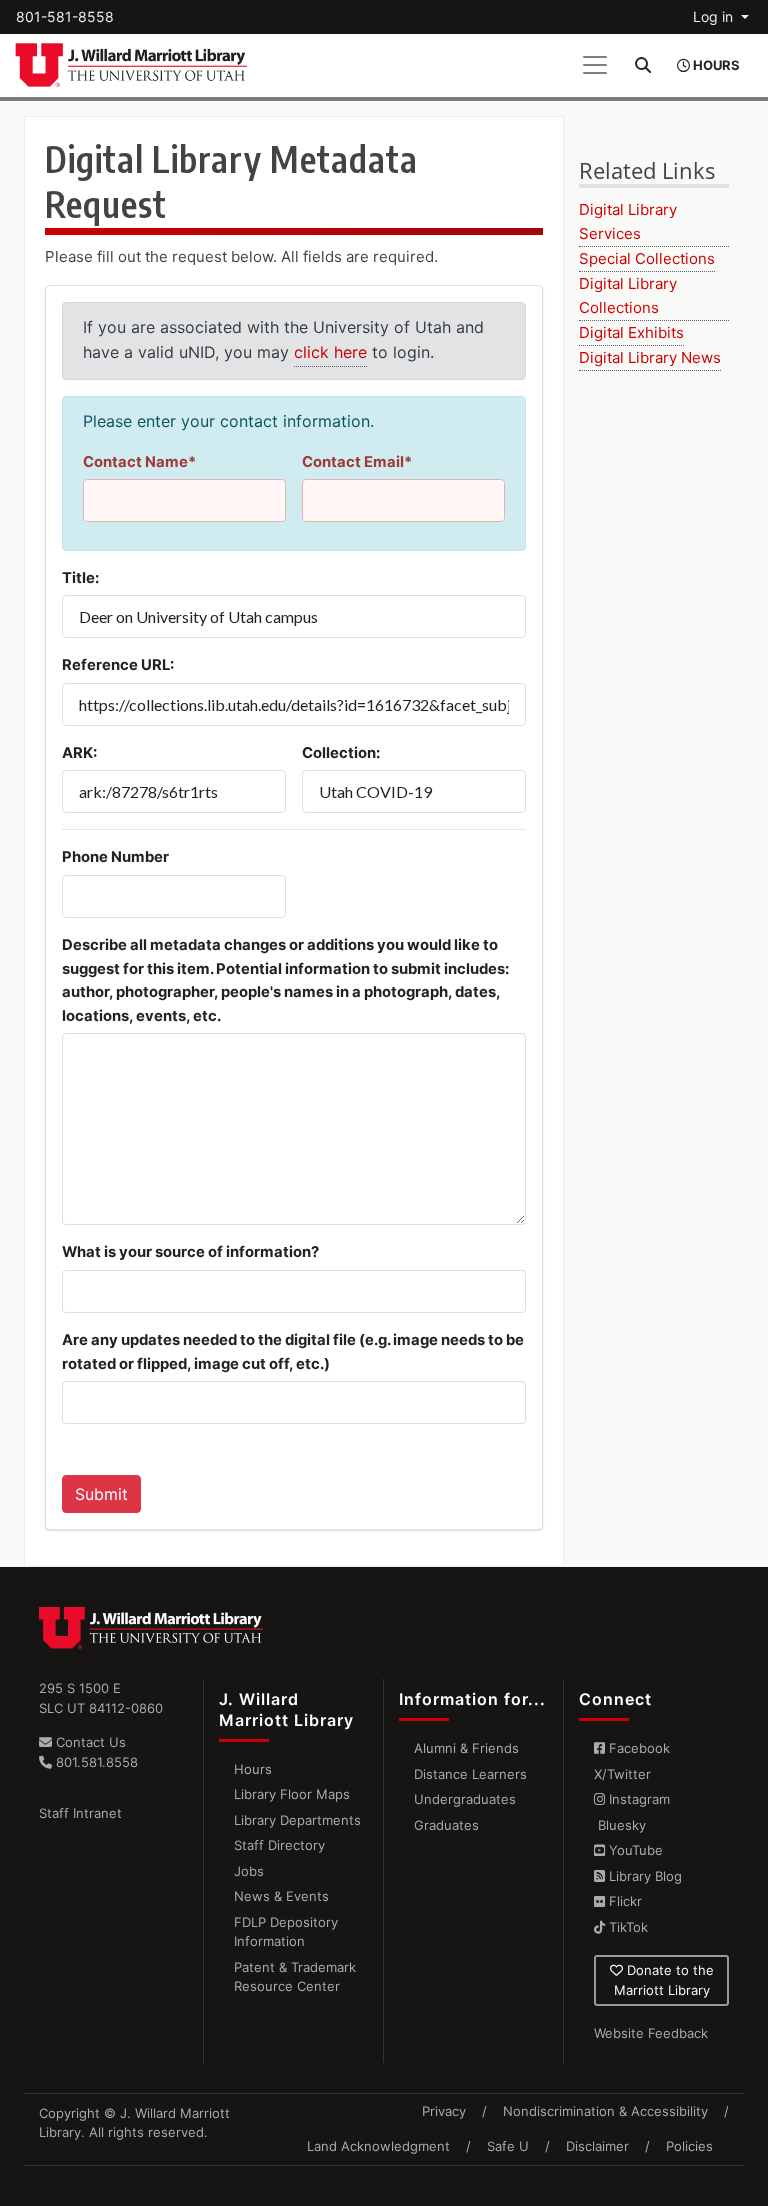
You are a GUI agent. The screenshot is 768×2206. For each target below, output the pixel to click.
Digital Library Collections (628, 295)
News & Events (281, 1896)
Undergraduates (465, 1799)
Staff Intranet (80, 1813)
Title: (80, 578)
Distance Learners (470, 1774)
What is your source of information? (190, 1252)
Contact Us (89, 1742)
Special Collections (647, 258)
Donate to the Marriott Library (664, 1980)
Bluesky (620, 1825)
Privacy (444, 2111)
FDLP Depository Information (286, 1932)
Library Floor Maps (292, 1794)
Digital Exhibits (631, 332)
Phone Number (115, 857)
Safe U (508, 2146)
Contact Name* (139, 462)
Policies (689, 2146)
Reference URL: (118, 665)
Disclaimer (597, 2146)
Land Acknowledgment (378, 2146)
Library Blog (643, 1876)
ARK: (79, 753)
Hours (253, 1769)
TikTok (626, 1927)
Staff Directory (279, 1845)
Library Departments (297, 1820)
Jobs (249, 1871)
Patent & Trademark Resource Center (295, 1977)
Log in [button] (715, 16)
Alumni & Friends (466, 1748)
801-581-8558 (65, 16)
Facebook (637, 1748)
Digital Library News (650, 357)
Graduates (446, 1825)
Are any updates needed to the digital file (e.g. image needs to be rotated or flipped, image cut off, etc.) (293, 1352)
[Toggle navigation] (595, 65)
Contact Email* (357, 462)
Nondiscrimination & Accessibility (605, 2111)
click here (330, 352)
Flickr (623, 1901)
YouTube (634, 1850)
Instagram (637, 1799)
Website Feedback (651, 2033)
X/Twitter (622, 1774)
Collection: (341, 753)
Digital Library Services (628, 221)
